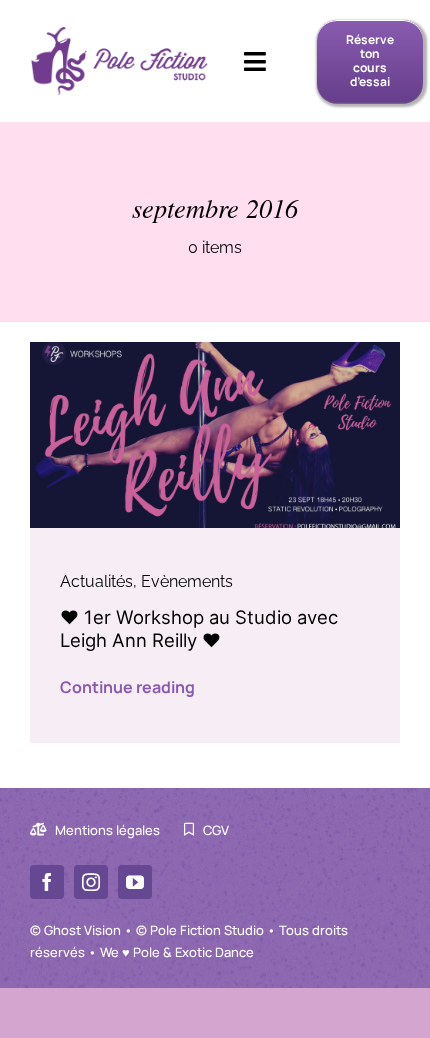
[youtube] (135, 882)
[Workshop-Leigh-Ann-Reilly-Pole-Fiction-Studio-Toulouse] (215, 349)
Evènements (187, 581)
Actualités (96, 581)
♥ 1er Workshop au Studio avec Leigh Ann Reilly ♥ (199, 628)
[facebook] (47, 882)
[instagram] (91, 882)
